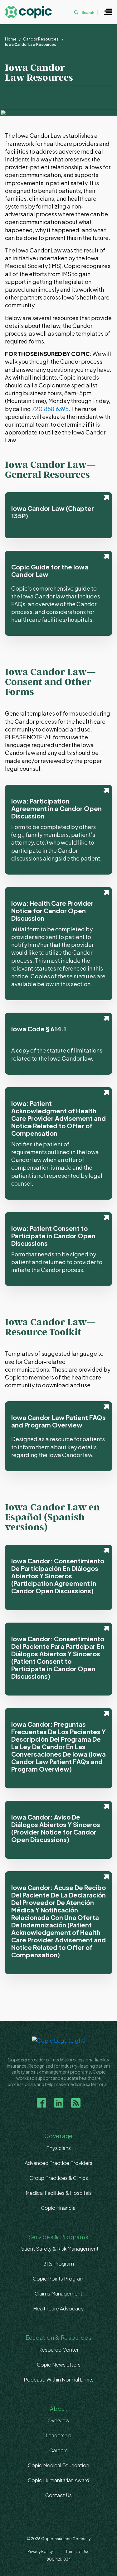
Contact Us (58, 2495)
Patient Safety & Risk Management (58, 2249)
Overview (58, 2420)
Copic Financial (59, 2208)
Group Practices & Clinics (59, 2178)
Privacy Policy (40, 2552)
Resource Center (58, 2350)
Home (11, 39)
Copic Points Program (59, 2279)
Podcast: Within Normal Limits (59, 2379)
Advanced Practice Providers (58, 2163)
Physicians (58, 2148)
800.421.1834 (58, 2559)
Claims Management (58, 2293)
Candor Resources (41, 39)
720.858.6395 (50, 409)
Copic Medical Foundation (58, 2465)
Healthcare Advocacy (58, 2308)
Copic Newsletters (59, 2365)
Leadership (58, 2435)
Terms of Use (78, 2552)
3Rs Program (59, 2264)
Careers (58, 2450)
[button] (108, 12)
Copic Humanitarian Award (58, 2480)
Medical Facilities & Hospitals (59, 2193)
